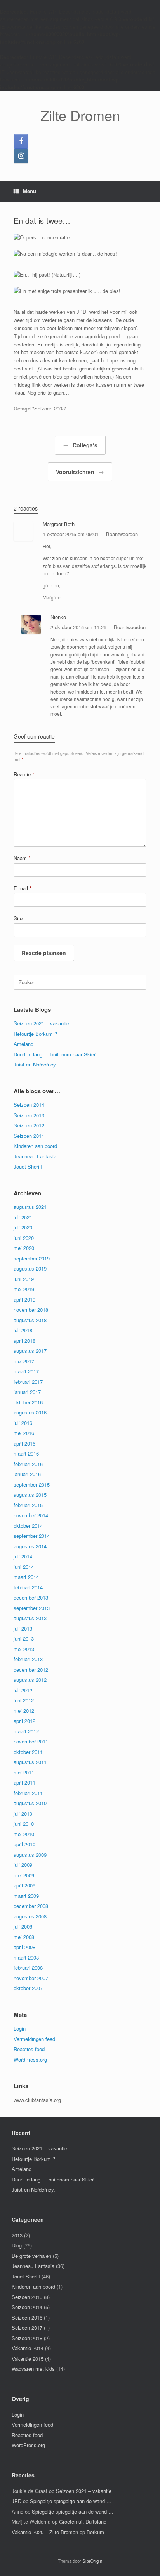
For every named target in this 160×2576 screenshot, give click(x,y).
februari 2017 (28, 1382)
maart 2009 (26, 1896)
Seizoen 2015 (27, 2317)
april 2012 (24, 1721)
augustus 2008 (30, 1916)
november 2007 (31, 1978)
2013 (17, 2235)
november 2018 (31, 1310)
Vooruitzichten (80, 472)
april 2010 (24, 1844)
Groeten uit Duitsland (83, 2521)
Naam (22, 858)
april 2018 (24, 1341)
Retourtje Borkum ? (35, 1034)
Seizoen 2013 (29, 1115)
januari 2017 (27, 1392)
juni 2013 (24, 1639)
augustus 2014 (30, 1546)
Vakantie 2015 (28, 2359)
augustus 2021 (30, 1207)
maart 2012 (26, 1731)
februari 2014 (28, 1587)
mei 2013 (24, 1649)
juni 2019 (24, 1279)
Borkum (95, 2532)
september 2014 (32, 1536)
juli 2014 (23, 1556)
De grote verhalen (31, 2256)
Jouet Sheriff (28, 1166)
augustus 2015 (30, 1495)
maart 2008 (26, 1957)
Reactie (24, 774)
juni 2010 (24, 1824)
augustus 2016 (30, 1412)
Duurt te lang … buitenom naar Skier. (55, 1054)
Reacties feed (29, 2049)
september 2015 (32, 1484)
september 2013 (32, 1608)
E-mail (23, 888)
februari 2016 (28, 1464)
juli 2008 (23, 1926)
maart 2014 (26, 1577)
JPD (17, 2501)
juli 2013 (23, 1628)
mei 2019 (24, 1289)
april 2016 (24, 1443)
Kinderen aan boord (35, 1146)
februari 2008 (28, 1967)
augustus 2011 (30, 1762)
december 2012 (31, 1670)
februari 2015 (28, 1505)
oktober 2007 (28, 1988)
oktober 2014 (28, 1526)
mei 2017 (24, 1361)
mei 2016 (24, 1433)
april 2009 (24, 1885)
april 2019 (24, 1299)
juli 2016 (23, 1423)
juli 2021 (23, 1217)
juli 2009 (23, 1865)
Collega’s (80, 445)
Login (20, 2028)
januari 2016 (27, 1474)
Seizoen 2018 (27, 2338)
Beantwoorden (122, 534)
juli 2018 (23, 1330)
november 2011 (31, 1741)
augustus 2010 (30, 1803)
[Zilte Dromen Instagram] (21, 156)
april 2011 (24, 1782)
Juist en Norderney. (35, 1064)
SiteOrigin (92, 2561)
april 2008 (24, 1947)
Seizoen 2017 (27, 2328)
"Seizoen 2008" (50, 408)
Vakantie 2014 (28, 2348)
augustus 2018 (30, 1320)
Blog (17, 2245)
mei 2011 (24, 1772)
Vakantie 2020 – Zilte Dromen (45, 2532)
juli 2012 (23, 1690)
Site (18, 918)
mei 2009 (24, 1875)
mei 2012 (24, 1711)
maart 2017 (26, 1371)
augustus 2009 (30, 1855)
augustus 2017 (30, 1351)
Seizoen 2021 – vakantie (41, 1023)
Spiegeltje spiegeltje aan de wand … (71, 2501)
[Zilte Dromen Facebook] (21, 141)
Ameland (23, 1044)
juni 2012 (24, 1700)
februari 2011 (28, 1793)
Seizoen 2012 (29, 1125)
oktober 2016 (28, 1402)
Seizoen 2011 (29, 1136)
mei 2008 (24, 1937)
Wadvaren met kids (33, 2369)
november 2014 (31, 1515)
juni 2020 (24, 1238)
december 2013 (31, 1597)
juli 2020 (23, 1227)
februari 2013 (28, 1659)
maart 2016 (26, 1453)
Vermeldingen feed (34, 2039)
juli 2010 (23, 1813)
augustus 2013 (30, 1618)
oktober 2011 (28, 1752)
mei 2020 (24, 1248)
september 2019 (32, 1258)
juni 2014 (24, 1567)
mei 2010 (24, 1834)
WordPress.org (30, 2059)
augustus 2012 (30, 1680)
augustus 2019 (30, 1268)
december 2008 (31, 1906)
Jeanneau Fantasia (35, 1156)
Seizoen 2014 (29, 1105)
